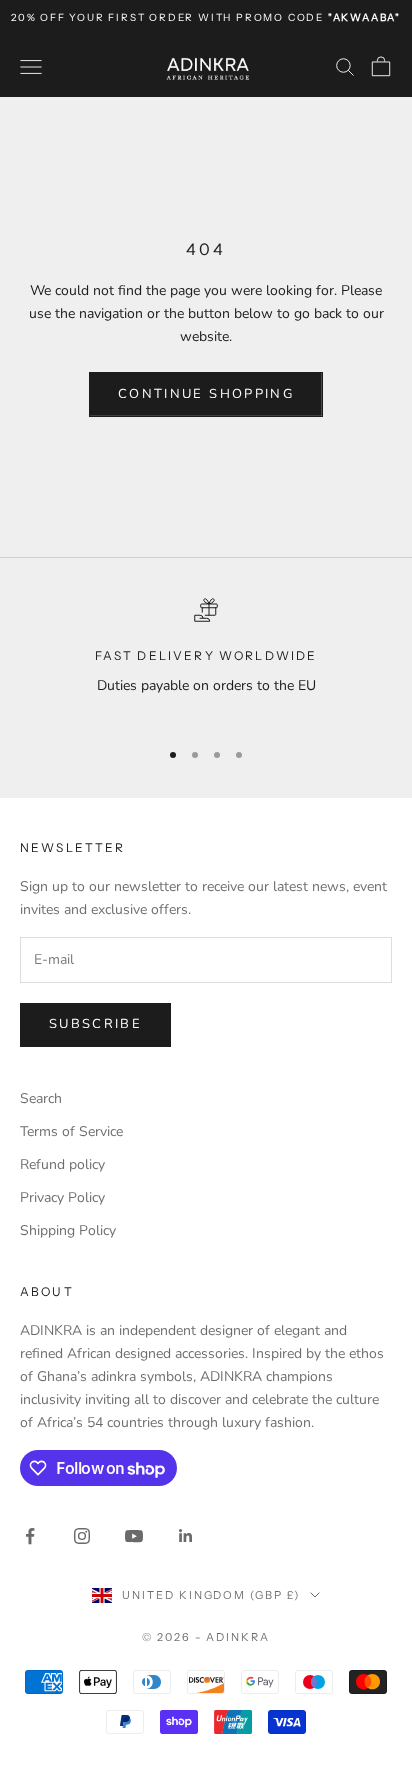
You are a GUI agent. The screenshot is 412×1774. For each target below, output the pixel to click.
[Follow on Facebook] (30, 1536)
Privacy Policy (62, 1197)
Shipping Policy (68, 1230)
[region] (206, 659)
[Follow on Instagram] (82, 1536)
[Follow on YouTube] (134, 1536)
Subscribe (95, 1024)
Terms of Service (71, 1131)
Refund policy (62, 1164)
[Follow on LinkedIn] (186, 1536)
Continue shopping (206, 394)
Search (41, 1098)
